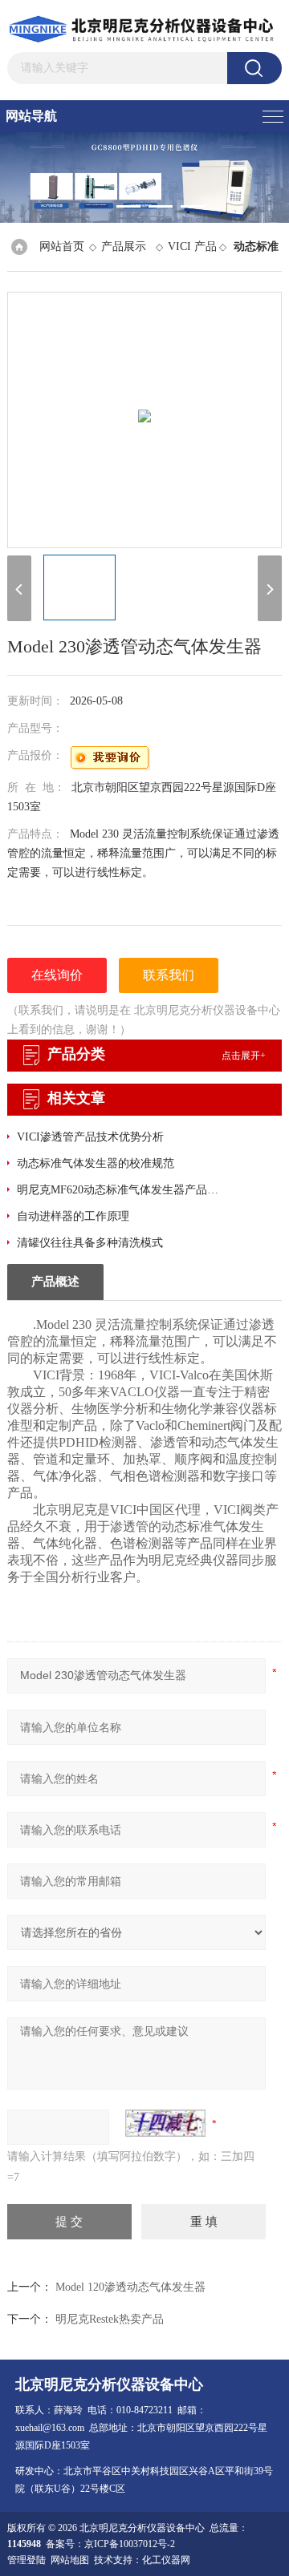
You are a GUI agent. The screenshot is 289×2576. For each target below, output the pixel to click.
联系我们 (169, 975)
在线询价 (57, 975)
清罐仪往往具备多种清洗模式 (90, 1243)
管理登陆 (26, 2560)
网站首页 (62, 246)
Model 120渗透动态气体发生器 (130, 2287)
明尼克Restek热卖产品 (110, 2319)
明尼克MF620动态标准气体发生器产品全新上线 (123, 1190)
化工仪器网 (166, 2560)
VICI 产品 (192, 246)
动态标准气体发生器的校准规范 (96, 1163)
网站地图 (70, 2560)
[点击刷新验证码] (165, 2123)
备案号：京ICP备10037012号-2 (110, 2544)
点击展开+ (244, 1056)
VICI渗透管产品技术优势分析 (90, 1137)
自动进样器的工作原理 (73, 1216)
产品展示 (124, 246)
